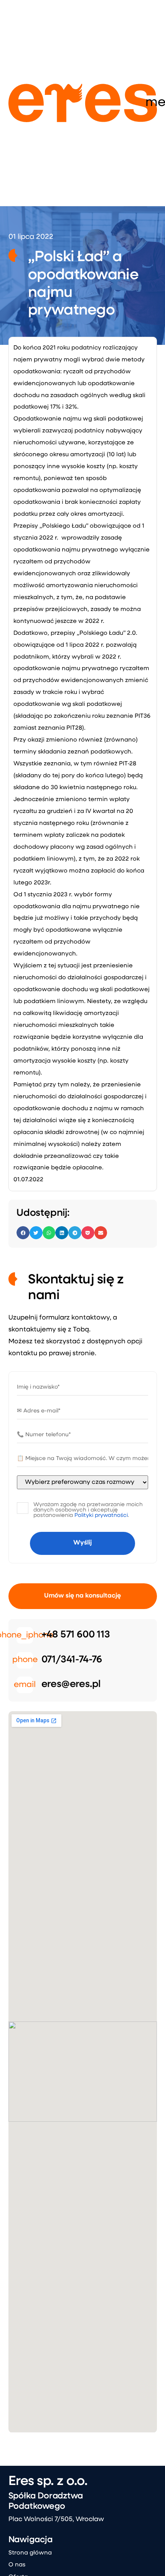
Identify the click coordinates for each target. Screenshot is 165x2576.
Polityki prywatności (101, 1516)
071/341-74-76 (72, 1660)
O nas (17, 2565)
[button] (23, 1233)
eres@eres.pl (71, 1684)
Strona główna (30, 2553)
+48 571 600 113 (76, 1635)
